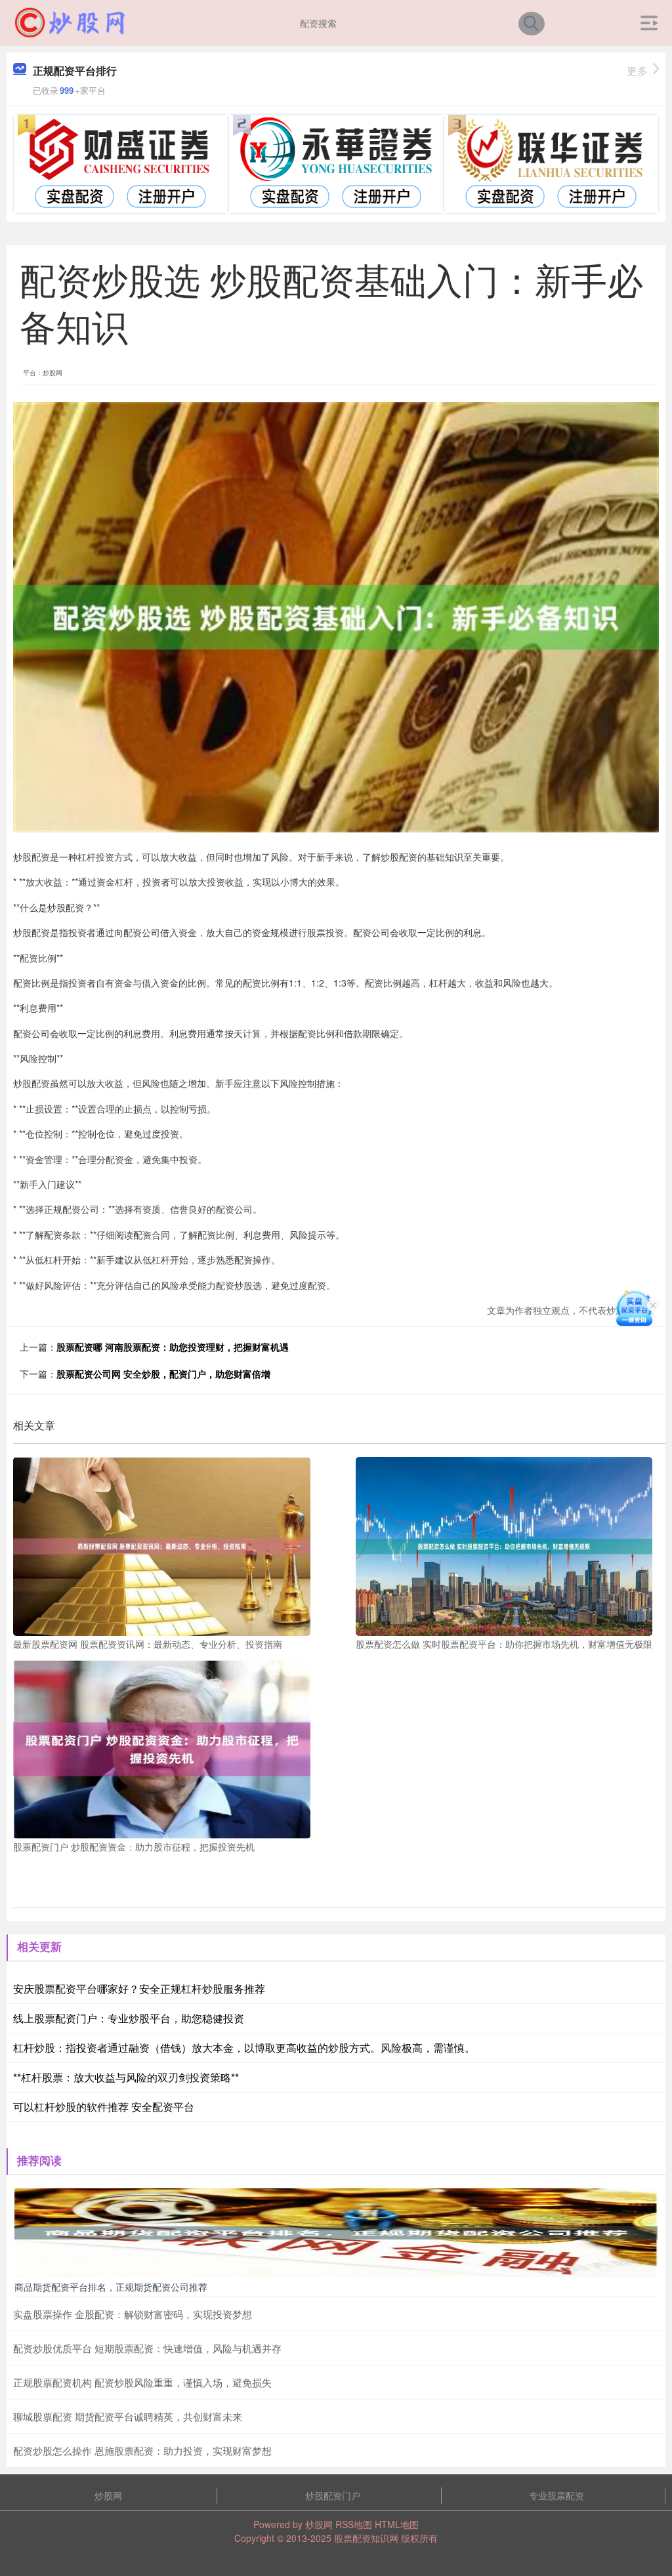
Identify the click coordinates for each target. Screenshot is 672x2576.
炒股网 (108, 2495)
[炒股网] (70, 22)
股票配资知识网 (366, 2538)
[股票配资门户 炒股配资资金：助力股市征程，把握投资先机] (162, 1748)
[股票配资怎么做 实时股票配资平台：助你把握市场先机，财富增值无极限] (504, 1545)
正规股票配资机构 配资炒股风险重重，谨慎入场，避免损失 (142, 2382)
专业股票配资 (556, 2495)
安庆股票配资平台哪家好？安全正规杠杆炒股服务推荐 (139, 1989)
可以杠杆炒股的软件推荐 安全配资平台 (104, 2107)
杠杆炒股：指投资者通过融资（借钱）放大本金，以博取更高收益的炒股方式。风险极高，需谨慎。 (244, 2048)
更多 (637, 71)
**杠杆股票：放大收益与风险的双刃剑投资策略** (126, 2077)
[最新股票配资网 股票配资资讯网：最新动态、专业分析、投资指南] (162, 1545)
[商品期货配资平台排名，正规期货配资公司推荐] (336, 2232)
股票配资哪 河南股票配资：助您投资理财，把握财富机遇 (173, 1347)
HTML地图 (397, 2524)
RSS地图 (354, 2524)
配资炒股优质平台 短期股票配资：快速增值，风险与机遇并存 (147, 2348)
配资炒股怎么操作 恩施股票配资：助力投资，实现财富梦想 (142, 2450)
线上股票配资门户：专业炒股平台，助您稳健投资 (129, 2018)
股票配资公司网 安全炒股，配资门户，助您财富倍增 (163, 1374)
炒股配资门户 (333, 2495)
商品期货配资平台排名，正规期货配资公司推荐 (111, 2287)
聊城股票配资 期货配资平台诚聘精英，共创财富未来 (128, 2416)
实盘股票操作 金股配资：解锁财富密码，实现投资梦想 (133, 2314)
